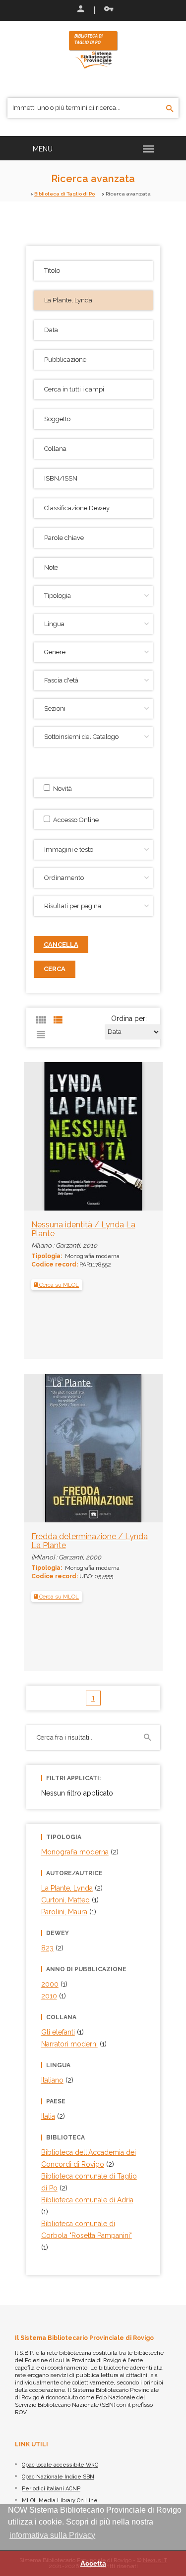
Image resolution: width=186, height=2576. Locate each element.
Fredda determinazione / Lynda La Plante (90, 1541)
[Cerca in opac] (170, 109)
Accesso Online (74, 820)
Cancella (61, 945)
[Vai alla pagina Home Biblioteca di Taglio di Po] (93, 49)
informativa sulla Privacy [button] (52, 2535)
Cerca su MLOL (58, 1285)
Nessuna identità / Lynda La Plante (83, 1229)
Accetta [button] (93, 2563)
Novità (61, 789)
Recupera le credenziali (107, 10)
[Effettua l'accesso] (80, 10)
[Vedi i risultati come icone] (41, 1020)
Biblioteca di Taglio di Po (64, 194)
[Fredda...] (72, 1448)
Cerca (55, 969)
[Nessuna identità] (73, 1136)
